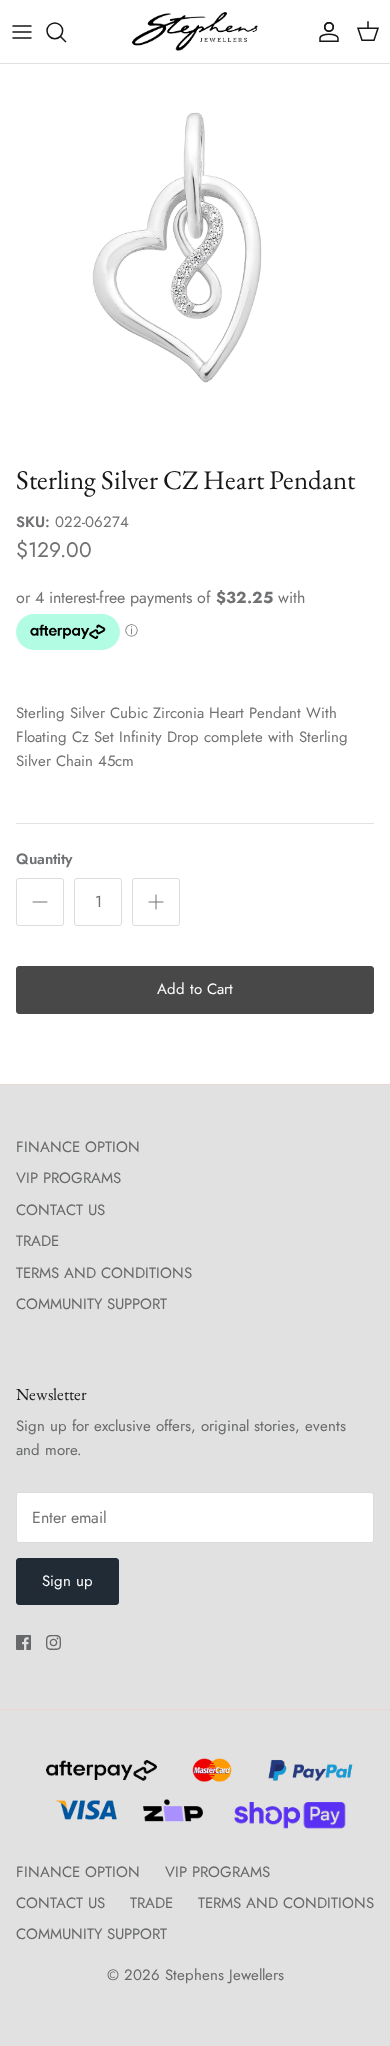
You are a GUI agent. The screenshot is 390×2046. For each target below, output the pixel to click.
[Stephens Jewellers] (195, 31)
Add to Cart (195, 989)
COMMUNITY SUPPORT (91, 1304)
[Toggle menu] (22, 32)
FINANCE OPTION (78, 1147)
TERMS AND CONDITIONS (104, 1273)
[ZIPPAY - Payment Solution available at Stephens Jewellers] (170, 1819)
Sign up (67, 1581)
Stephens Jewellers (224, 1975)
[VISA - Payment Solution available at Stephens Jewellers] (83, 1819)
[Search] (66, 32)
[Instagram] (53, 1642)
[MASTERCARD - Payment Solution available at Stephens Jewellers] (209, 1779)
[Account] (324, 32)
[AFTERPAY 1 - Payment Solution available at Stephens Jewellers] (99, 1779)
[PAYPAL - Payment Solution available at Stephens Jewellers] (305, 1779)
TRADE (37, 1241)
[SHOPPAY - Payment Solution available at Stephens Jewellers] (281, 1819)
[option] (195, 259)
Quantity (44, 859)
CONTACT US (60, 1210)
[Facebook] (23, 1642)
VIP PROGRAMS (68, 1178)
